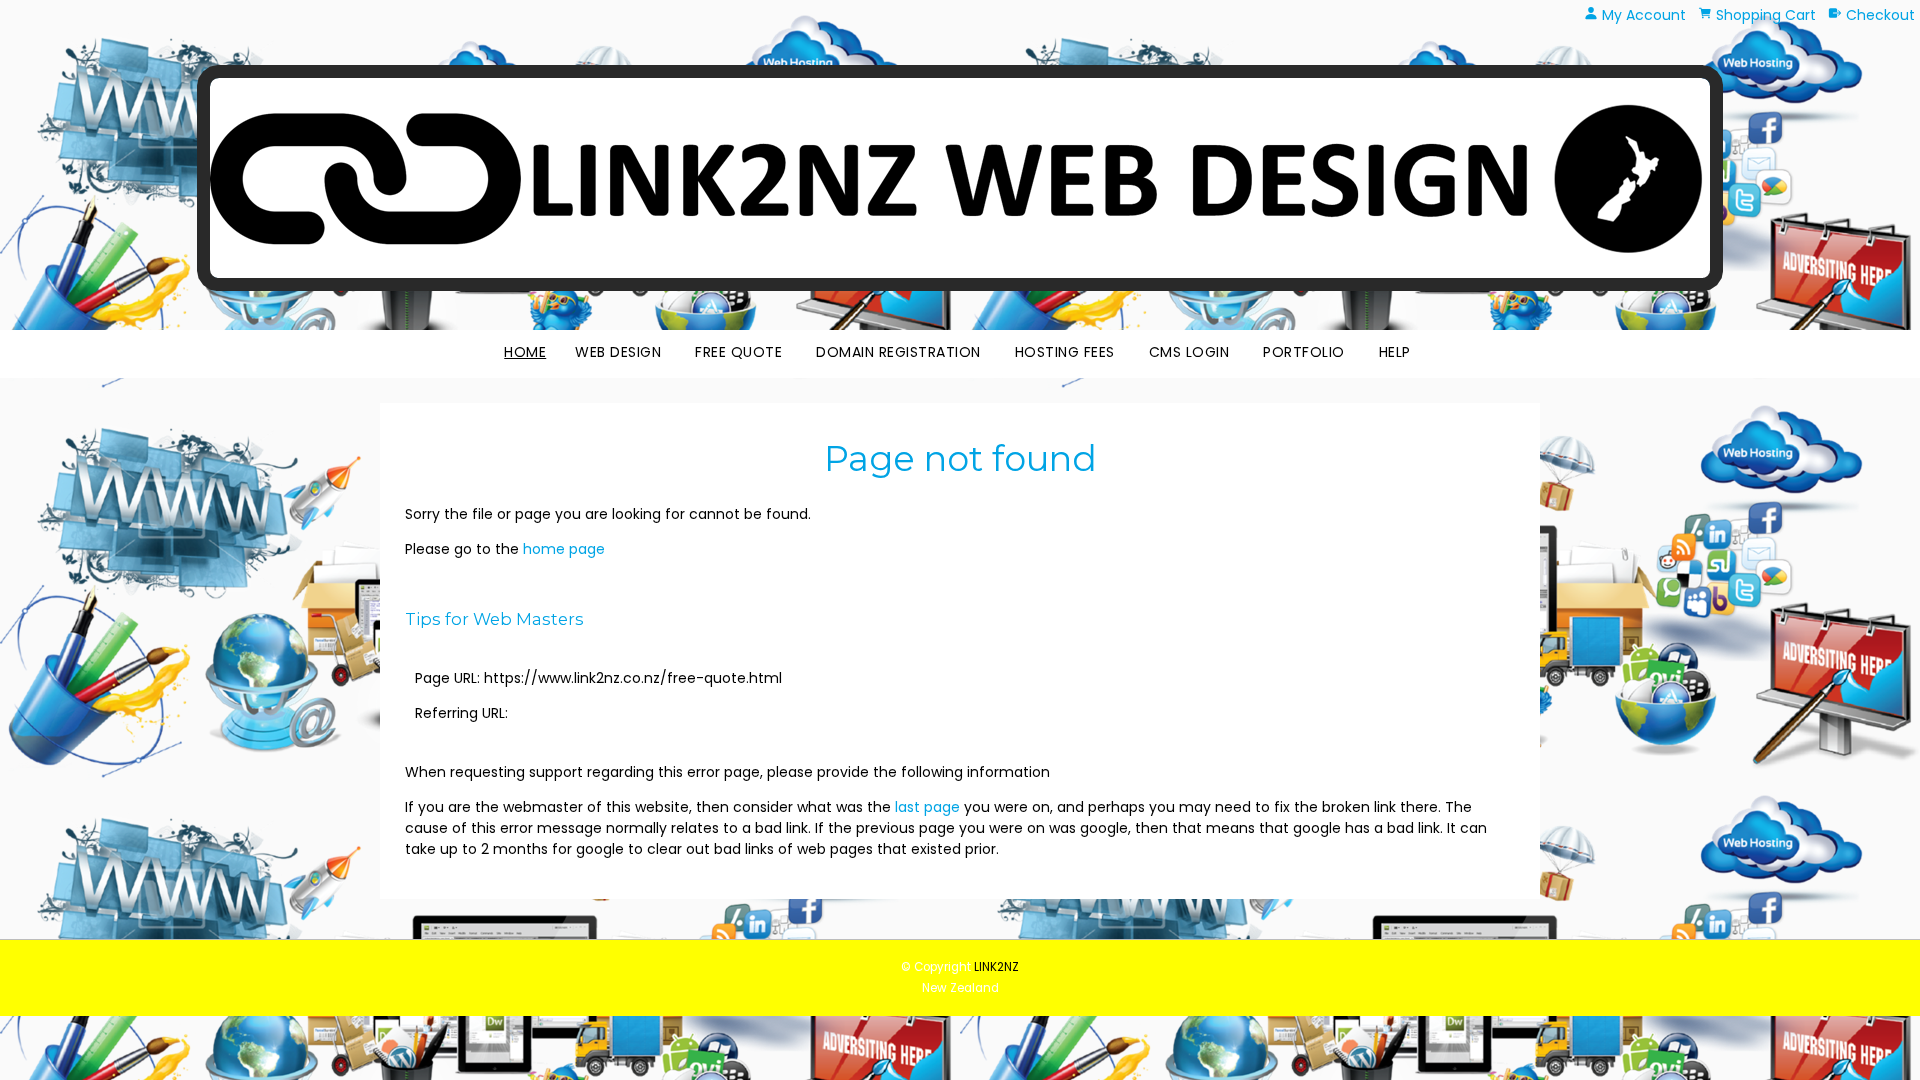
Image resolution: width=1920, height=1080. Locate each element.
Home (525, 352)
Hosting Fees (1065, 352)
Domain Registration (898, 352)
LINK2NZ (996, 967)
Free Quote (738, 352)
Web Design (618, 352)
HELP (1395, 352)
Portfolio (1304, 352)
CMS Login (1189, 352)
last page (927, 807)
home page (564, 549)
